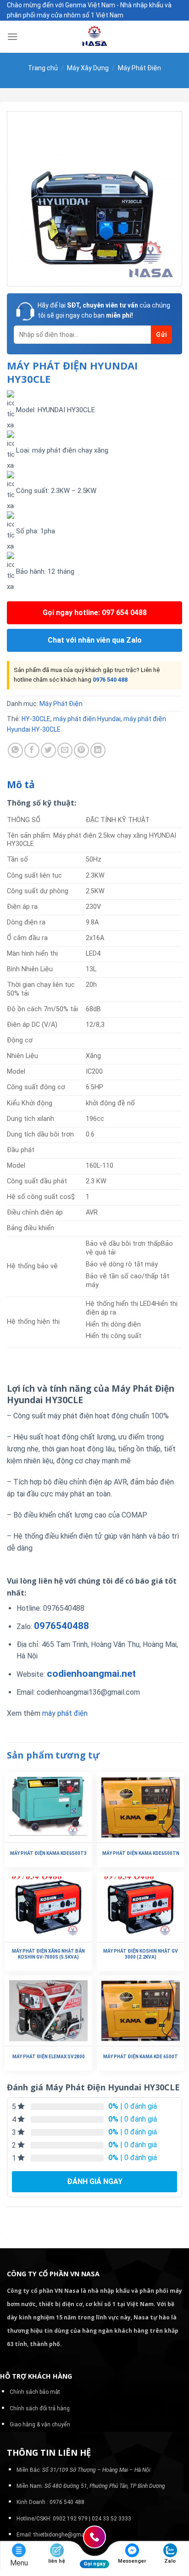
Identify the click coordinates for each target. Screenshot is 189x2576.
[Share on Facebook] (32, 750)
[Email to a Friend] (65, 750)
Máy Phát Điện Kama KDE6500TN (141, 1853)
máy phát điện (64, 1713)
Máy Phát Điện (139, 68)
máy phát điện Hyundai (87, 719)
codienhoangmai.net (91, 1674)
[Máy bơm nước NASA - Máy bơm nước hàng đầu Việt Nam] (94, 37)
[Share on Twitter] (48, 750)
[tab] (94, 785)
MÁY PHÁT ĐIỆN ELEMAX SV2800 (49, 2057)
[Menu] (12, 36)
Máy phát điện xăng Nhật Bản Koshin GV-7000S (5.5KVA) (48, 1954)
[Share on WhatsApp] (15, 750)
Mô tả (21, 784)
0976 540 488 (110, 680)
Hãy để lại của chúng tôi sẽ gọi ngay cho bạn (104, 310)
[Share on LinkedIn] (98, 750)
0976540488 (61, 1626)
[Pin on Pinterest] (81, 750)
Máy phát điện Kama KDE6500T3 (48, 1853)
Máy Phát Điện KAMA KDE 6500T (141, 2057)
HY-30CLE (36, 719)
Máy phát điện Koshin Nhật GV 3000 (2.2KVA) (141, 1954)
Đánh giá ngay (95, 2181)
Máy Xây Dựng (88, 68)
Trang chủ (43, 68)
